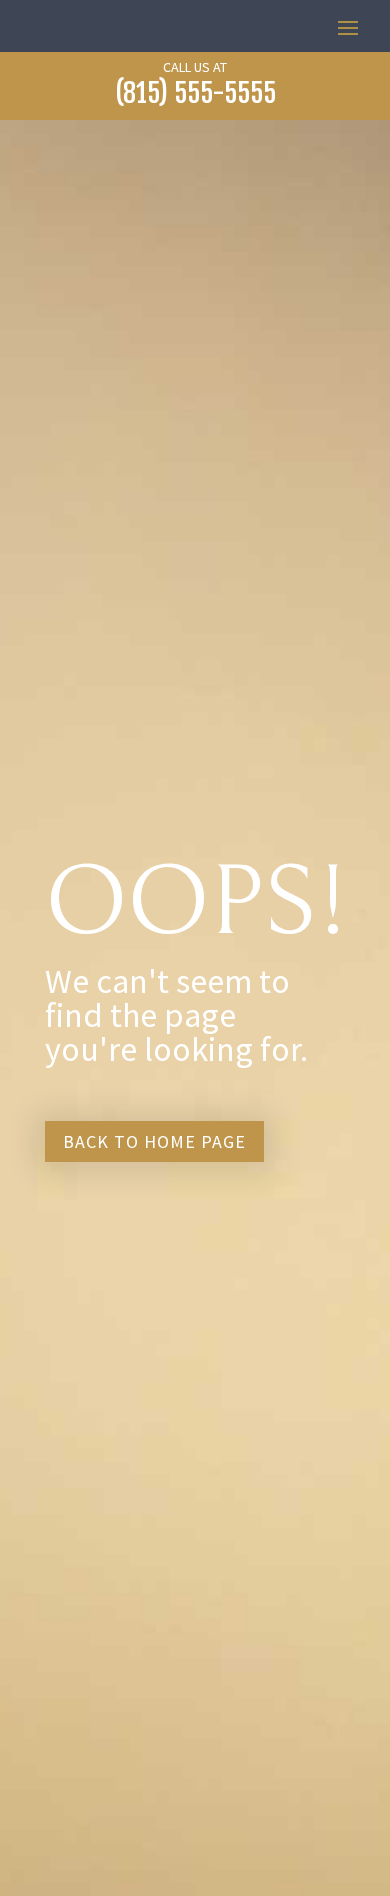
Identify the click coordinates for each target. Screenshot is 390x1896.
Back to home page (154, 1141)
